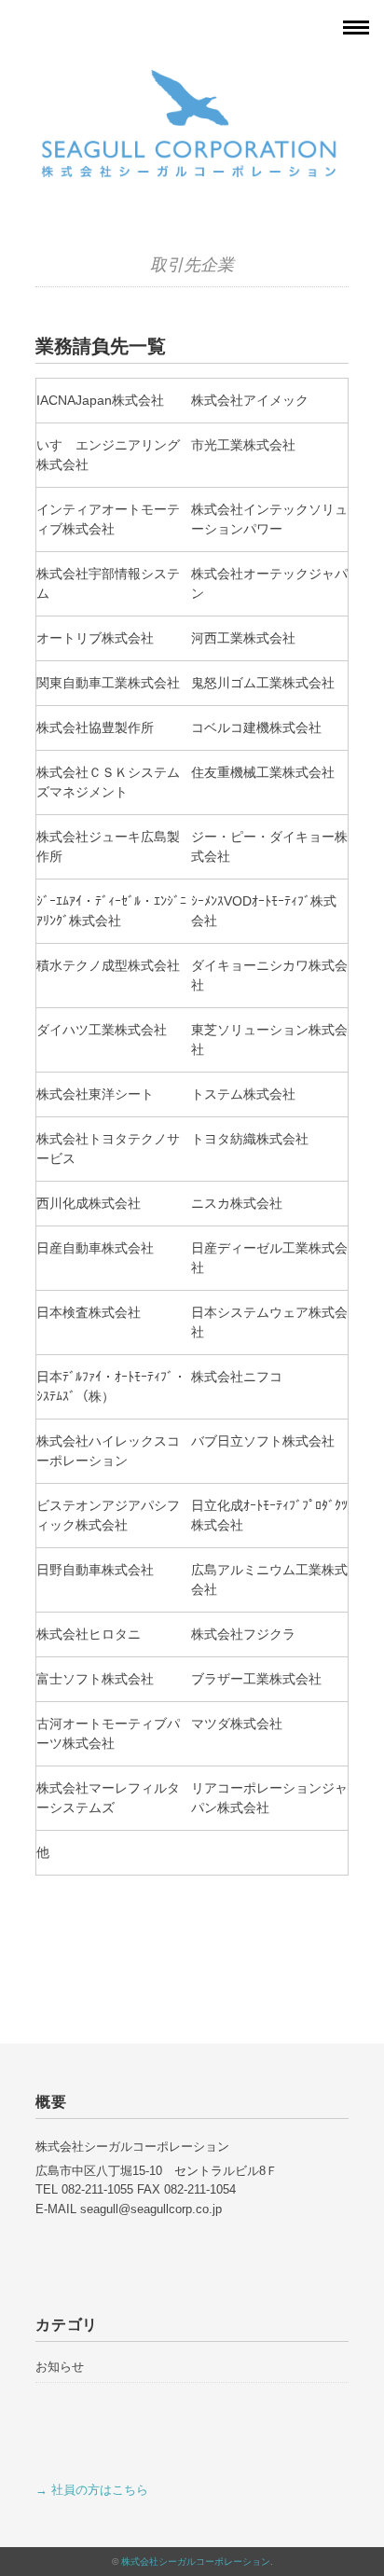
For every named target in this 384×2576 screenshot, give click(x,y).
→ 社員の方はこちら (92, 2490)
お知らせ (60, 2367)
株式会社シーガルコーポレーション (196, 2562)
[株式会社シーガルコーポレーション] (192, 77)
